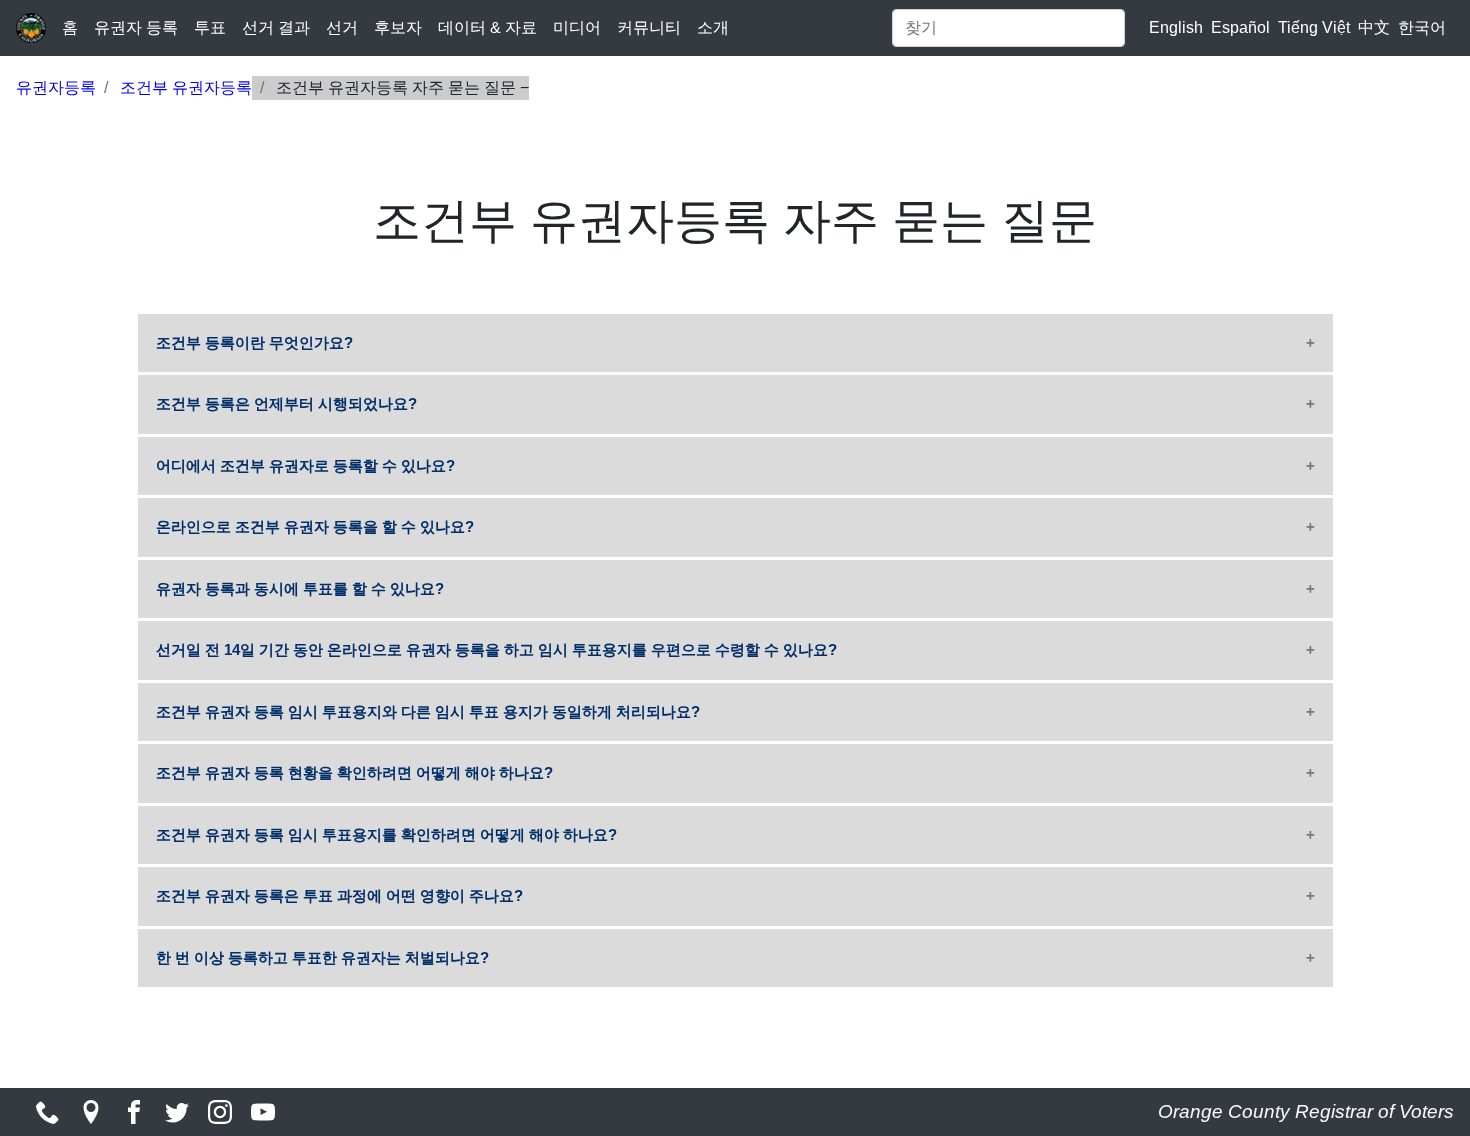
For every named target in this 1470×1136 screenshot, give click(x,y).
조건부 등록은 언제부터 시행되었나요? (286, 403)
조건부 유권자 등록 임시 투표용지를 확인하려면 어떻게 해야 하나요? (386, 834)
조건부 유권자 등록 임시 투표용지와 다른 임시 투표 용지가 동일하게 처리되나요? (428, 711)
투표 (210, 27)
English (1176, 27)
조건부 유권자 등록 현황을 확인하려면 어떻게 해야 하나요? (354, 772)
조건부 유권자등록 (186, 87)
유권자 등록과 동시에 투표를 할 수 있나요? (300, 588)
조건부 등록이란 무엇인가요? (254, 342)
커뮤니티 (649, 27)
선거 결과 (276, 27)
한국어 (1422, 27)
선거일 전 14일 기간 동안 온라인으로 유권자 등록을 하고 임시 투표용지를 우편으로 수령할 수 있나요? (496, 649)
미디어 (577, 27)
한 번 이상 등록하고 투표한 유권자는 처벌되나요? (322, 957)
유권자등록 (56, 87)
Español (1240, 27)
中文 (1374, 27)
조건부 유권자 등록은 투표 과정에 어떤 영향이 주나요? (339, 895)
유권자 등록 (136, 27)
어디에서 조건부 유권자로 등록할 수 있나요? (305, 465)
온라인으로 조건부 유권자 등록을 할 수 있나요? (315, 526)
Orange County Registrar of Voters (1306, 1111)
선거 (342, 27)
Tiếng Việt (1314, 27)
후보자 (398, 27)
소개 (713, 27)
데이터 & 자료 (487, 27)
